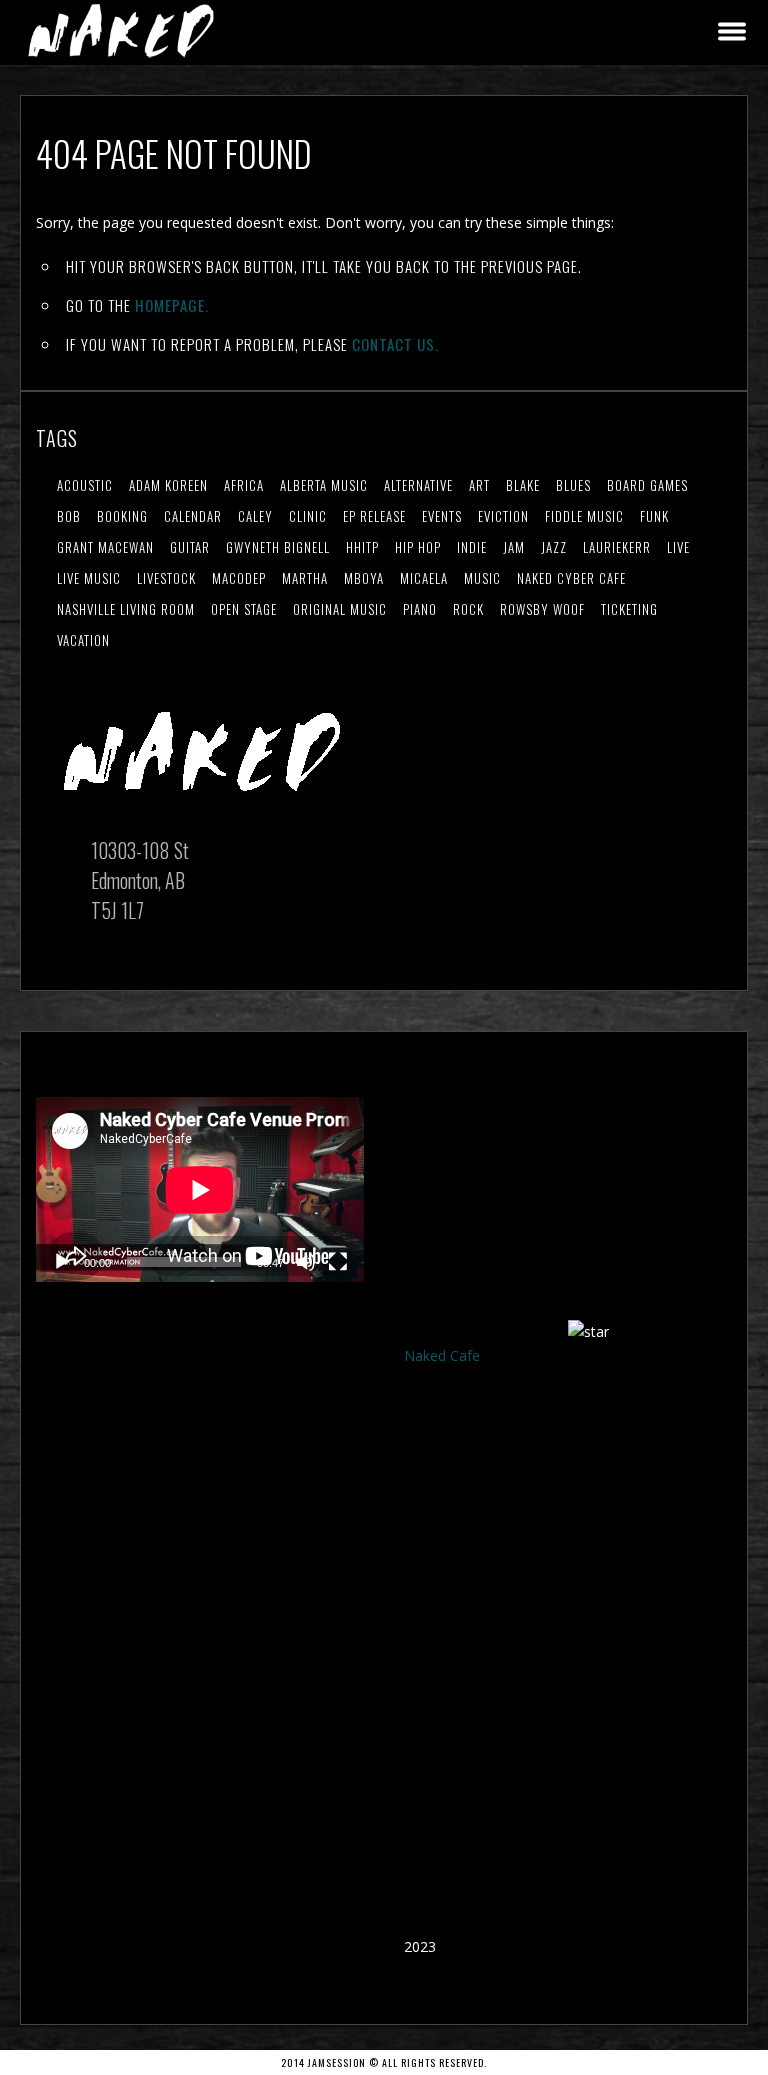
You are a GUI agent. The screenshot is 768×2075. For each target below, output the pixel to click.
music (482, 578)
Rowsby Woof (542, 609)
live (678, 547)
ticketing (629, 609)
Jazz (554, 547)
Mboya (364, 578)
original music (340, 609)
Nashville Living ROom (126, 609)
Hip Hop (418, 547)
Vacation (83, 640)
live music (89, 578)
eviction (503, 516)
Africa (244, 485)
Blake (523, 485)
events (442, 516)
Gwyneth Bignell (278, 547)
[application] (200, 1189)
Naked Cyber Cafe (571, 578)
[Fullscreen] (338, 1262)
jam (514, 547)
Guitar (190, 547)
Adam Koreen (168, 485)
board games (647, 485)
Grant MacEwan (105, 547)
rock (468, 609)
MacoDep (239, 578)
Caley (255, 516)
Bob (69, 516)
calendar (193, 516)
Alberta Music (324, 485)
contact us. (395, 344)
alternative (418, 485)
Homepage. (172, 305)
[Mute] (306, 1262)
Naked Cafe (442, 1355)
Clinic (308, 516)
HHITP (362, 547)
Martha (305, 578)
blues (573, 485)
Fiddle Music (584, 516)
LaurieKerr (617, 547)
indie (472, 547)
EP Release (374, 516)
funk (654, 516)
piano (420, 609)
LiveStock (166, 578)
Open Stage (244, 609)
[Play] (62, 1262)
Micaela (424, 578)
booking (122, 516)
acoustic (85, 485)
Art (479, 485)
